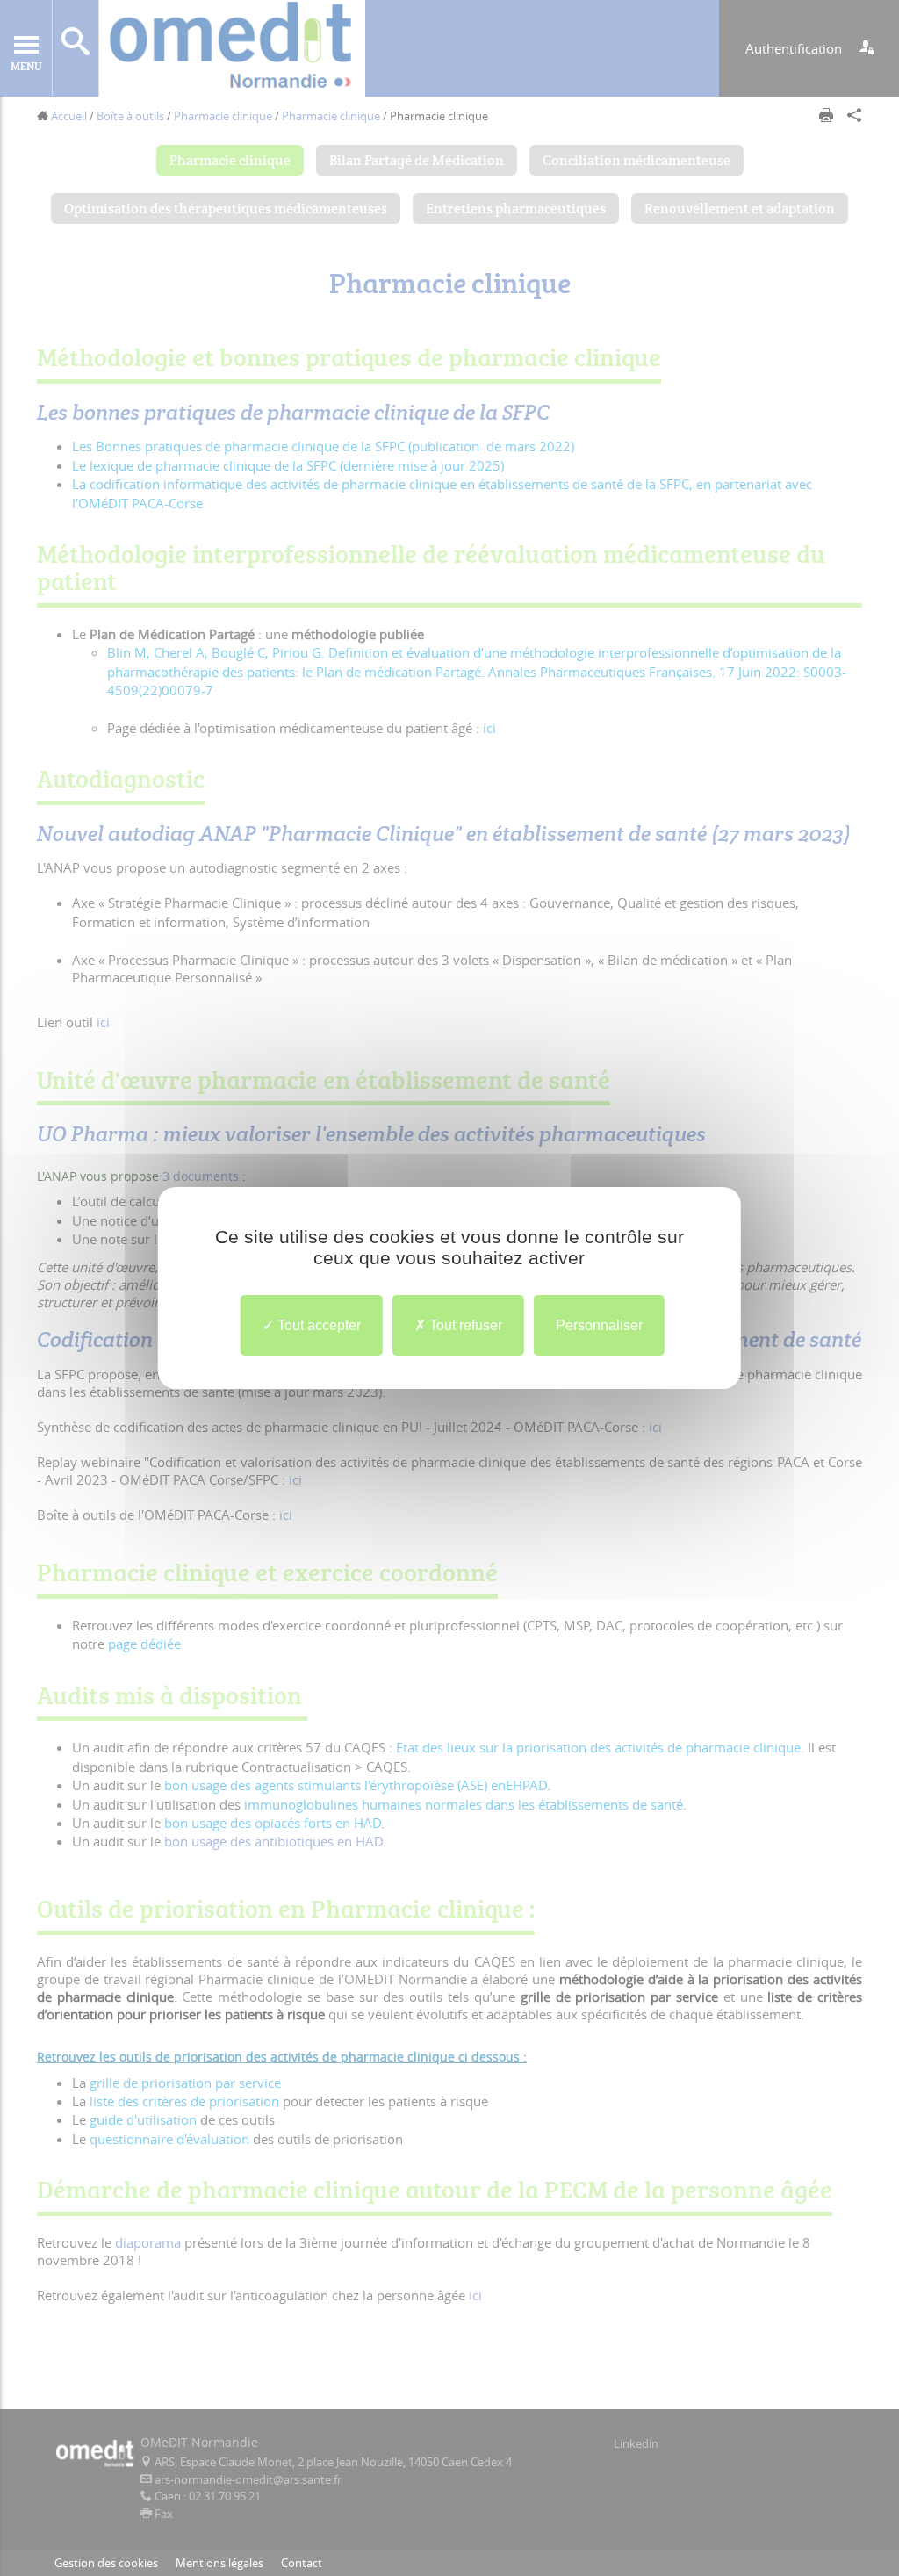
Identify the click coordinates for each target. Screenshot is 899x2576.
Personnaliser (599, 1325)
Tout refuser (464, 1325)
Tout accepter (317, 1325)
